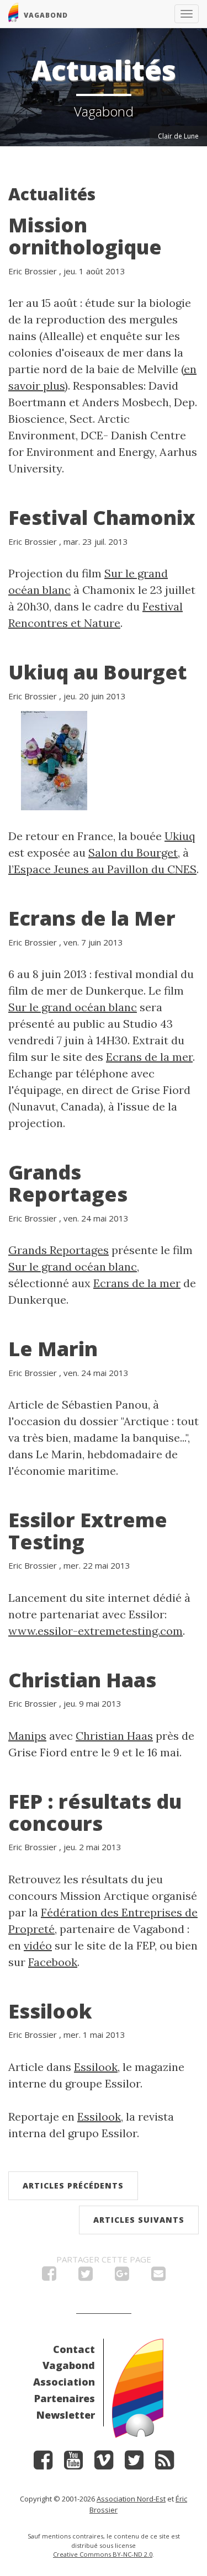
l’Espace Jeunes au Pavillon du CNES (102, 869)
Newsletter (66, 2415)
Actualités (52, 194)
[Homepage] (138, 2387)
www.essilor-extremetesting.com (95, 1631)
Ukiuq (180, 836)
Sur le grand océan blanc (73, 1007)
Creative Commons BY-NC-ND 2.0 (103, 2554)
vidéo (38, 1945)
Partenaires (65, 2398)
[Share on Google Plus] (122, 2276)
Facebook (53, 1962)
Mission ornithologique (85, 236)
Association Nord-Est (131, 2499)
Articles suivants (139, 2220)
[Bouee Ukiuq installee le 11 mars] (54, 759)
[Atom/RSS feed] (164, 2464)
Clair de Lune (178, 136)
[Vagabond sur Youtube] (73, 2464)
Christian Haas (82, 1680)
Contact (74, 2349)
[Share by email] (158, 2276)
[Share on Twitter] (86, 2276)
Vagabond (69, 2365)
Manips (27, 1736)
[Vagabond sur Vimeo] (104, 2464)
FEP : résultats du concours (95, 1812)
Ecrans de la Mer (92, 918)
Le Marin (53, 1349)
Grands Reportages (68, 1183)
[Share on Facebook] (49, 2276)
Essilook (50, 2011)
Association (64, 2382)
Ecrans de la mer (149, 1057)
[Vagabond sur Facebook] (43, 2464)
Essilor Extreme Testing (88, 1531)
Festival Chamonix (102, 517)
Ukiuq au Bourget (98, 672)
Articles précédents (73, 2185)
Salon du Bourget (133, 853)
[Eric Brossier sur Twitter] (134, 2464)
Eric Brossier (33, 271)
